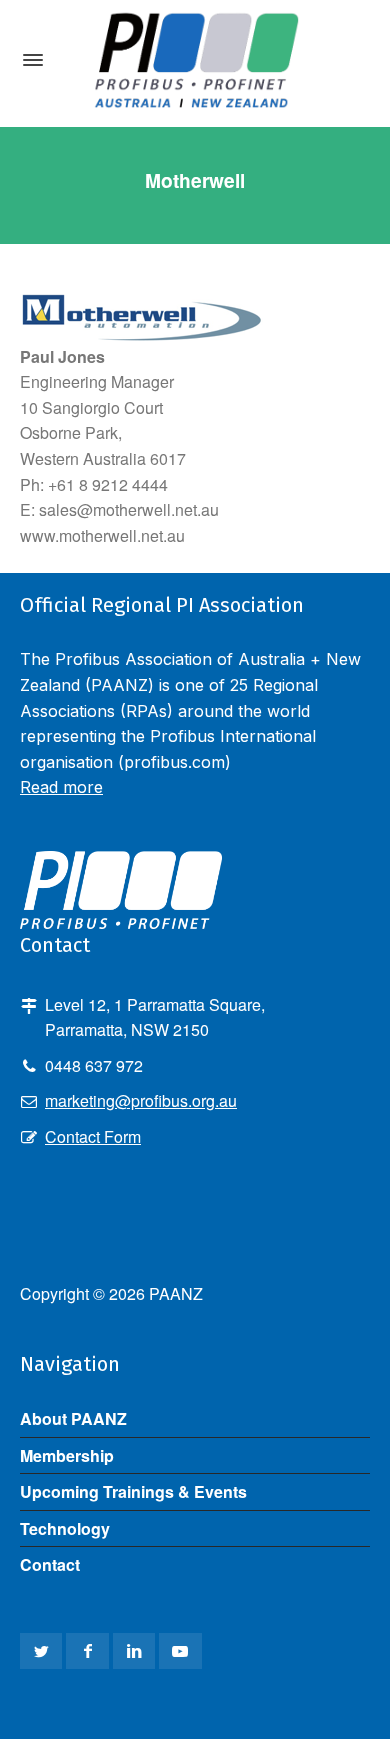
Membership (67, 1455)
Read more (61, 787)
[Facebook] (87, 1651)
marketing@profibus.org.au (141, 1100)
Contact (50, 1564)
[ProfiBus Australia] (195, 60)
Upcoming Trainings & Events (133, 1491)
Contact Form (93, 1136)
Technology (65, 1528)
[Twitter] (41, 1651)
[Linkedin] (134, 1651)
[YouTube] (180, 1651)
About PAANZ (73, 1418)
